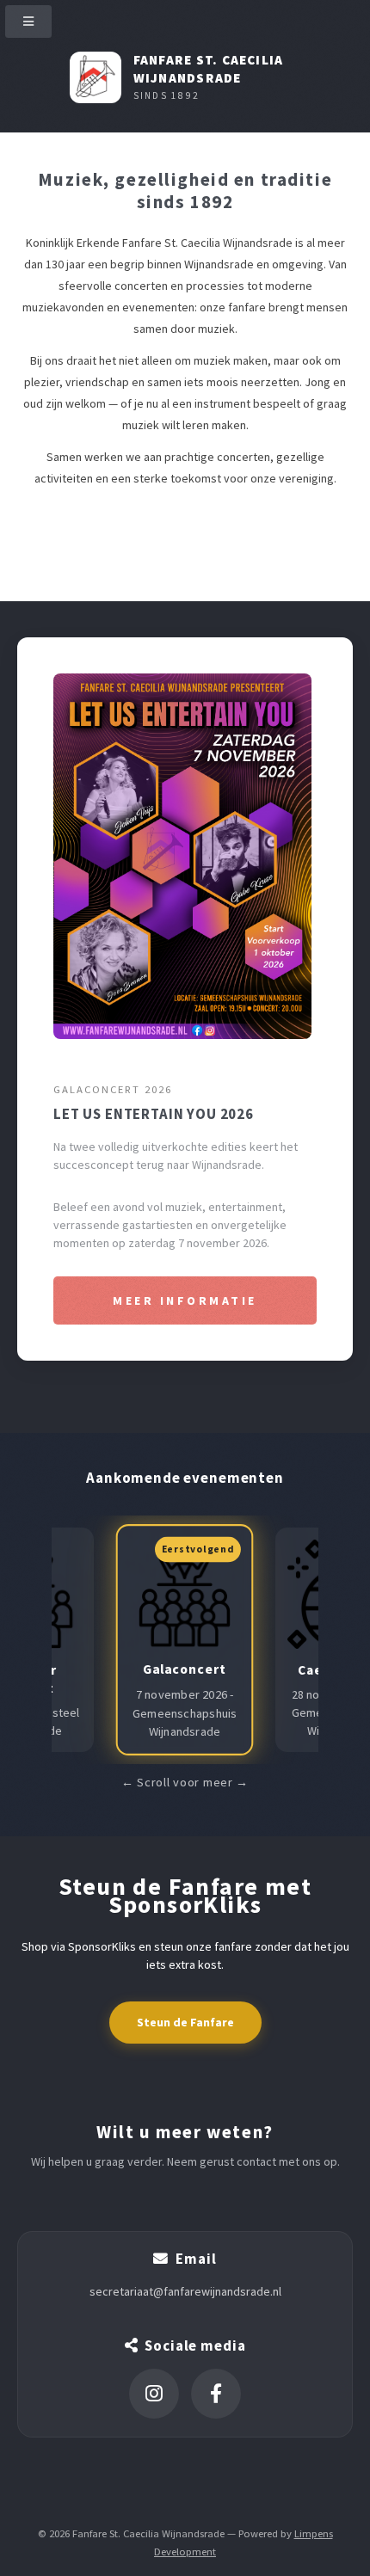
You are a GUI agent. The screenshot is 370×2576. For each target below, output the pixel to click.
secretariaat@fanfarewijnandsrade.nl (185, 2291)
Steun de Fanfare (185, 2022)
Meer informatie (185, 1300)
